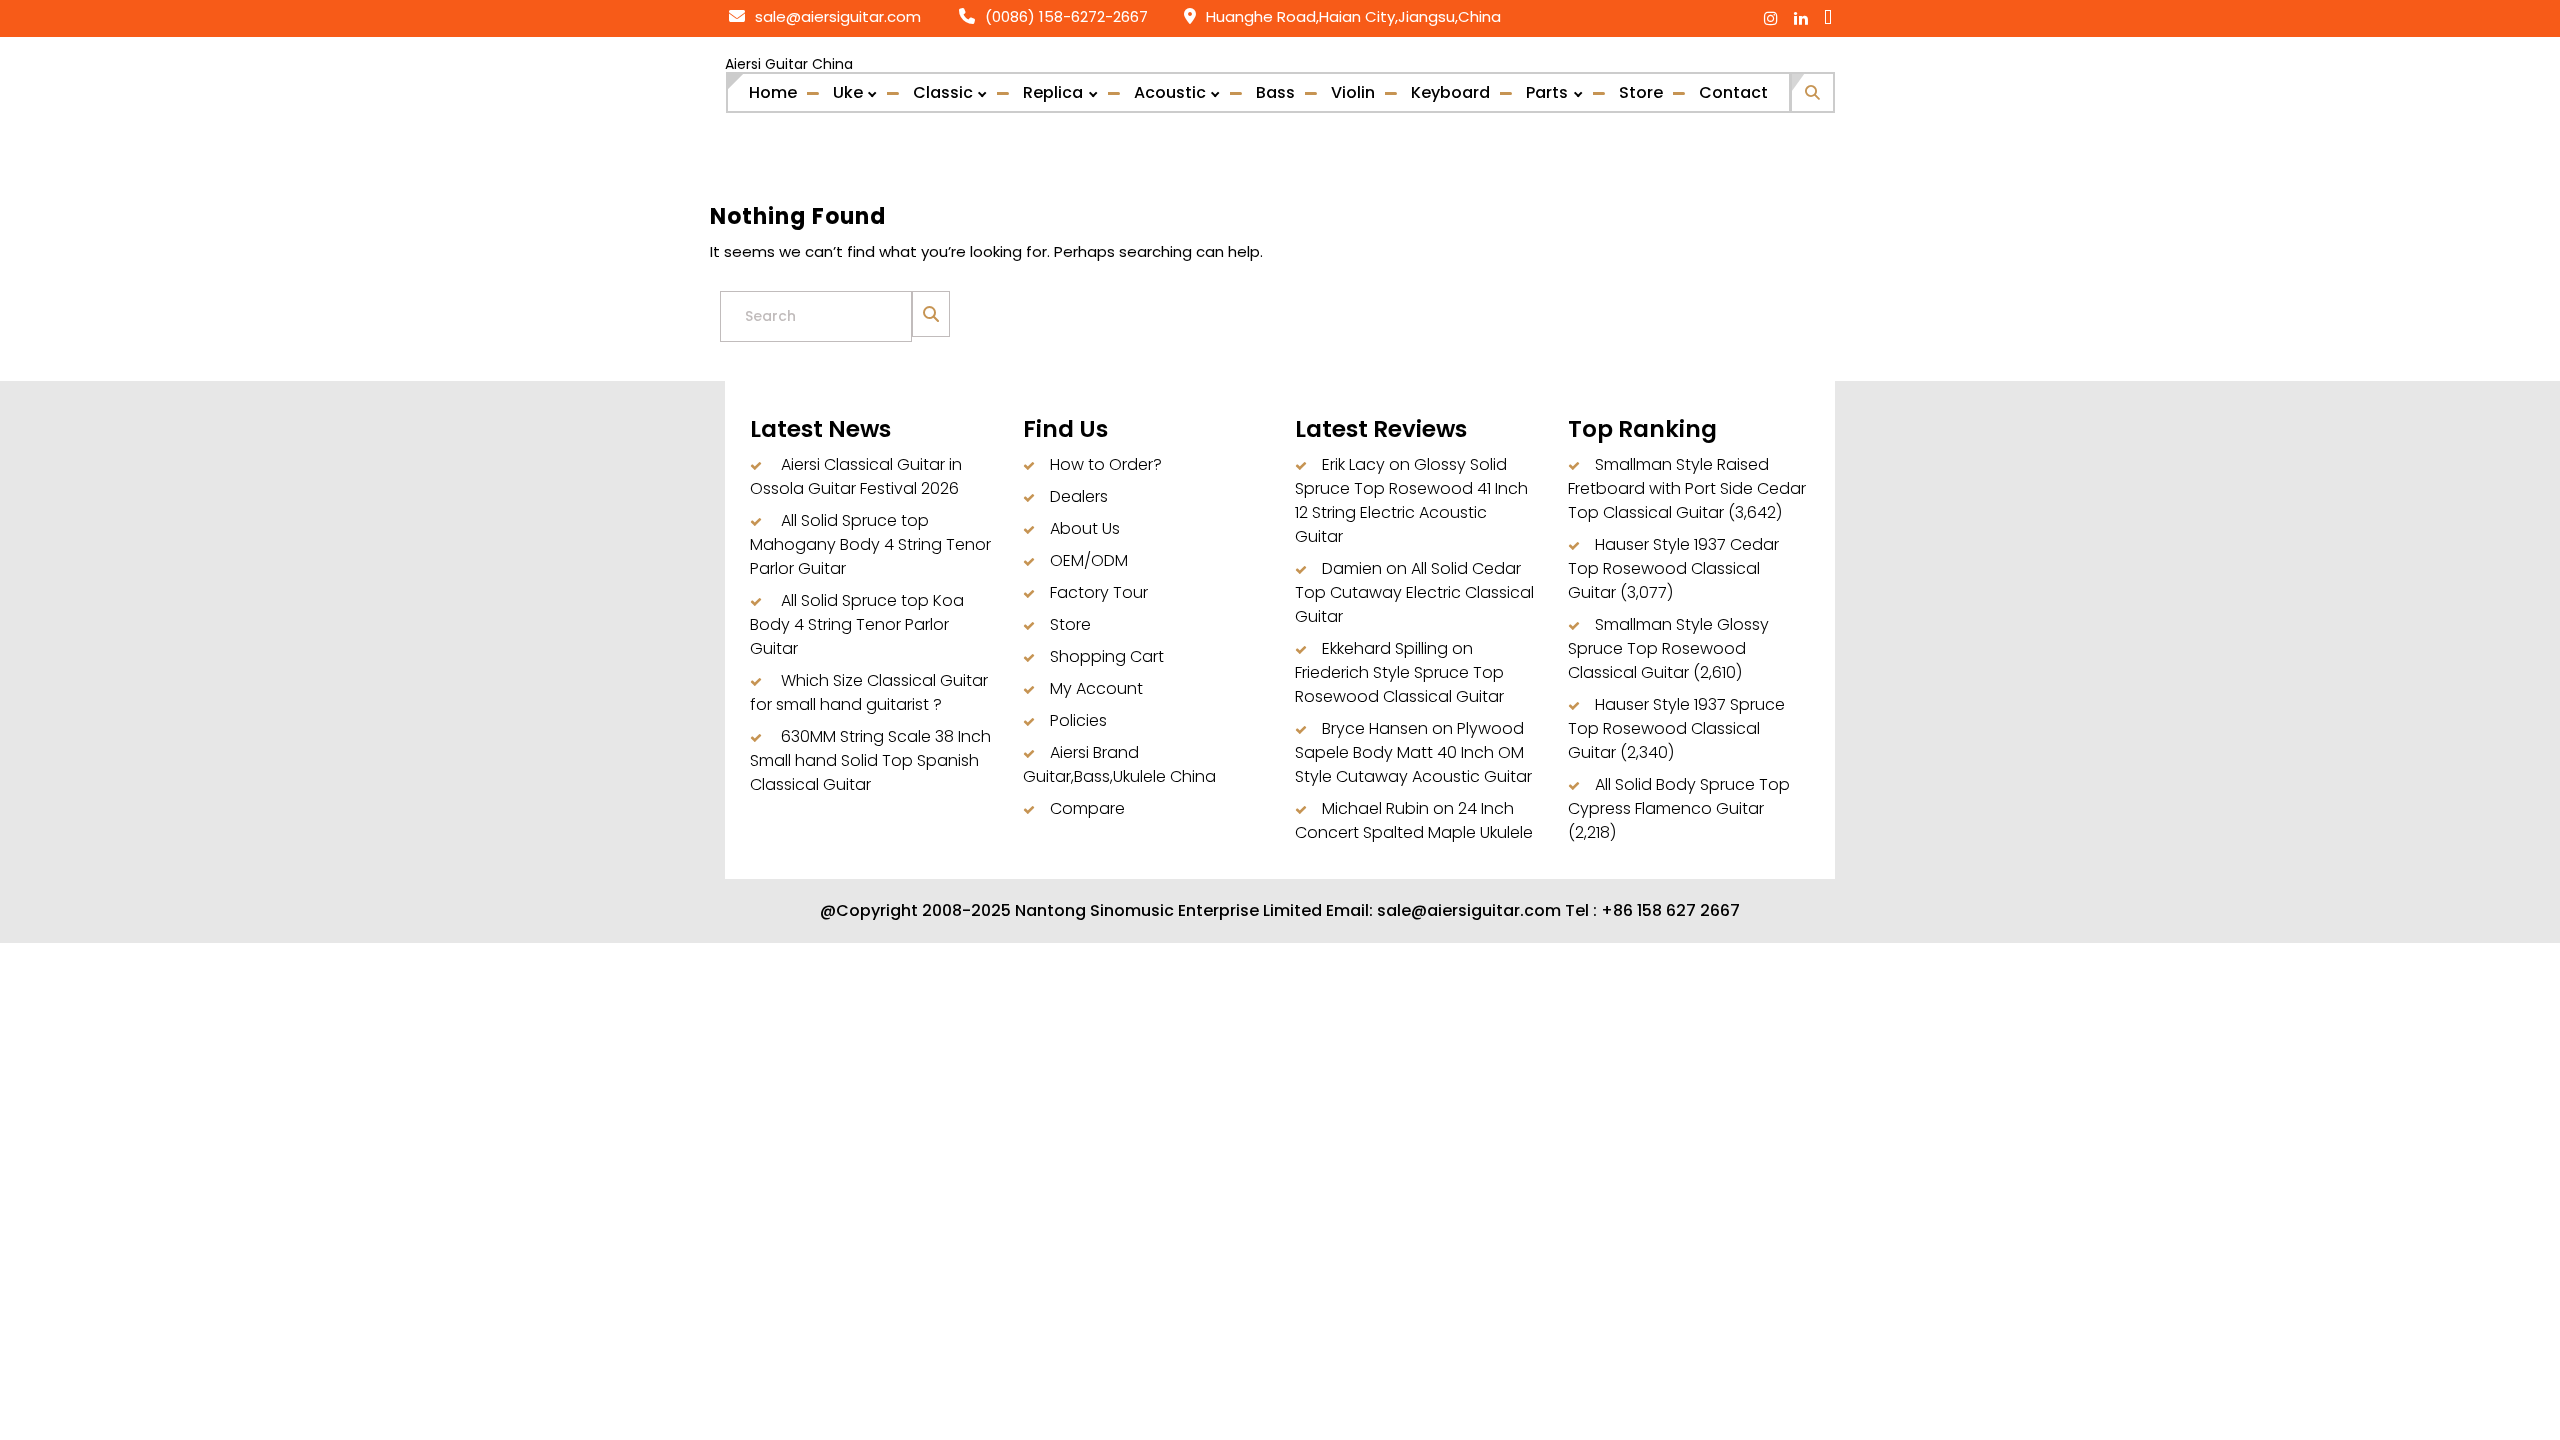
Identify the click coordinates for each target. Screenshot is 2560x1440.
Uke (848, 92)
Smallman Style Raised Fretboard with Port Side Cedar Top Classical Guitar (1687, 488)
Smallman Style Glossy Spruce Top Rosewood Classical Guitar (1668, 648)
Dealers (1079, 496)
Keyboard (1450, 92)
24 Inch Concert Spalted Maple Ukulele (1414, 820)
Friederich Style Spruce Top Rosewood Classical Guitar (1399, 684)
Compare (1087, 808)
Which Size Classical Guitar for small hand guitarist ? (869, 692)
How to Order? (1106, 464)
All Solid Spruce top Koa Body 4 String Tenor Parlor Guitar (857, 624)
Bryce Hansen (1375, 728)
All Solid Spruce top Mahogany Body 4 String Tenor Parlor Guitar (870, 544)
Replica (1053, 92)
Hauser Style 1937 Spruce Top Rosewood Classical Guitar (1676, 728)
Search (930, 302)
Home (773, 92)
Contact (1733, 92)
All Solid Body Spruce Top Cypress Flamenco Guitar (1679, 796)
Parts (1547, 92)
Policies (1078, 720)
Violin (1353, 92)
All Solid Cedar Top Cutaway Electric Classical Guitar (1414, 592)
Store (1641, 92)
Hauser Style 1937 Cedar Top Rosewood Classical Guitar (1673, 568)
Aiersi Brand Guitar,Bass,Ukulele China (1119, 764)
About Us (1085, 528)
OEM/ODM (1089, 560)
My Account (1096, 688)
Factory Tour (1099, 592)
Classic (943, 92)
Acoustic (1170, 92)
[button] (1812, 89)
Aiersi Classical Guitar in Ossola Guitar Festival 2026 (856, 476)
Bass (1275, 92)
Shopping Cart (1107, 656)
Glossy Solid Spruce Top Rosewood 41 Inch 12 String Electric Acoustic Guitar (1411, 500)
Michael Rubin (1375, 808)
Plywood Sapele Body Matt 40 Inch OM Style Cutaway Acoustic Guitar (1413, 752)
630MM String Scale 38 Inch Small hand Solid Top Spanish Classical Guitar (870, 760)
